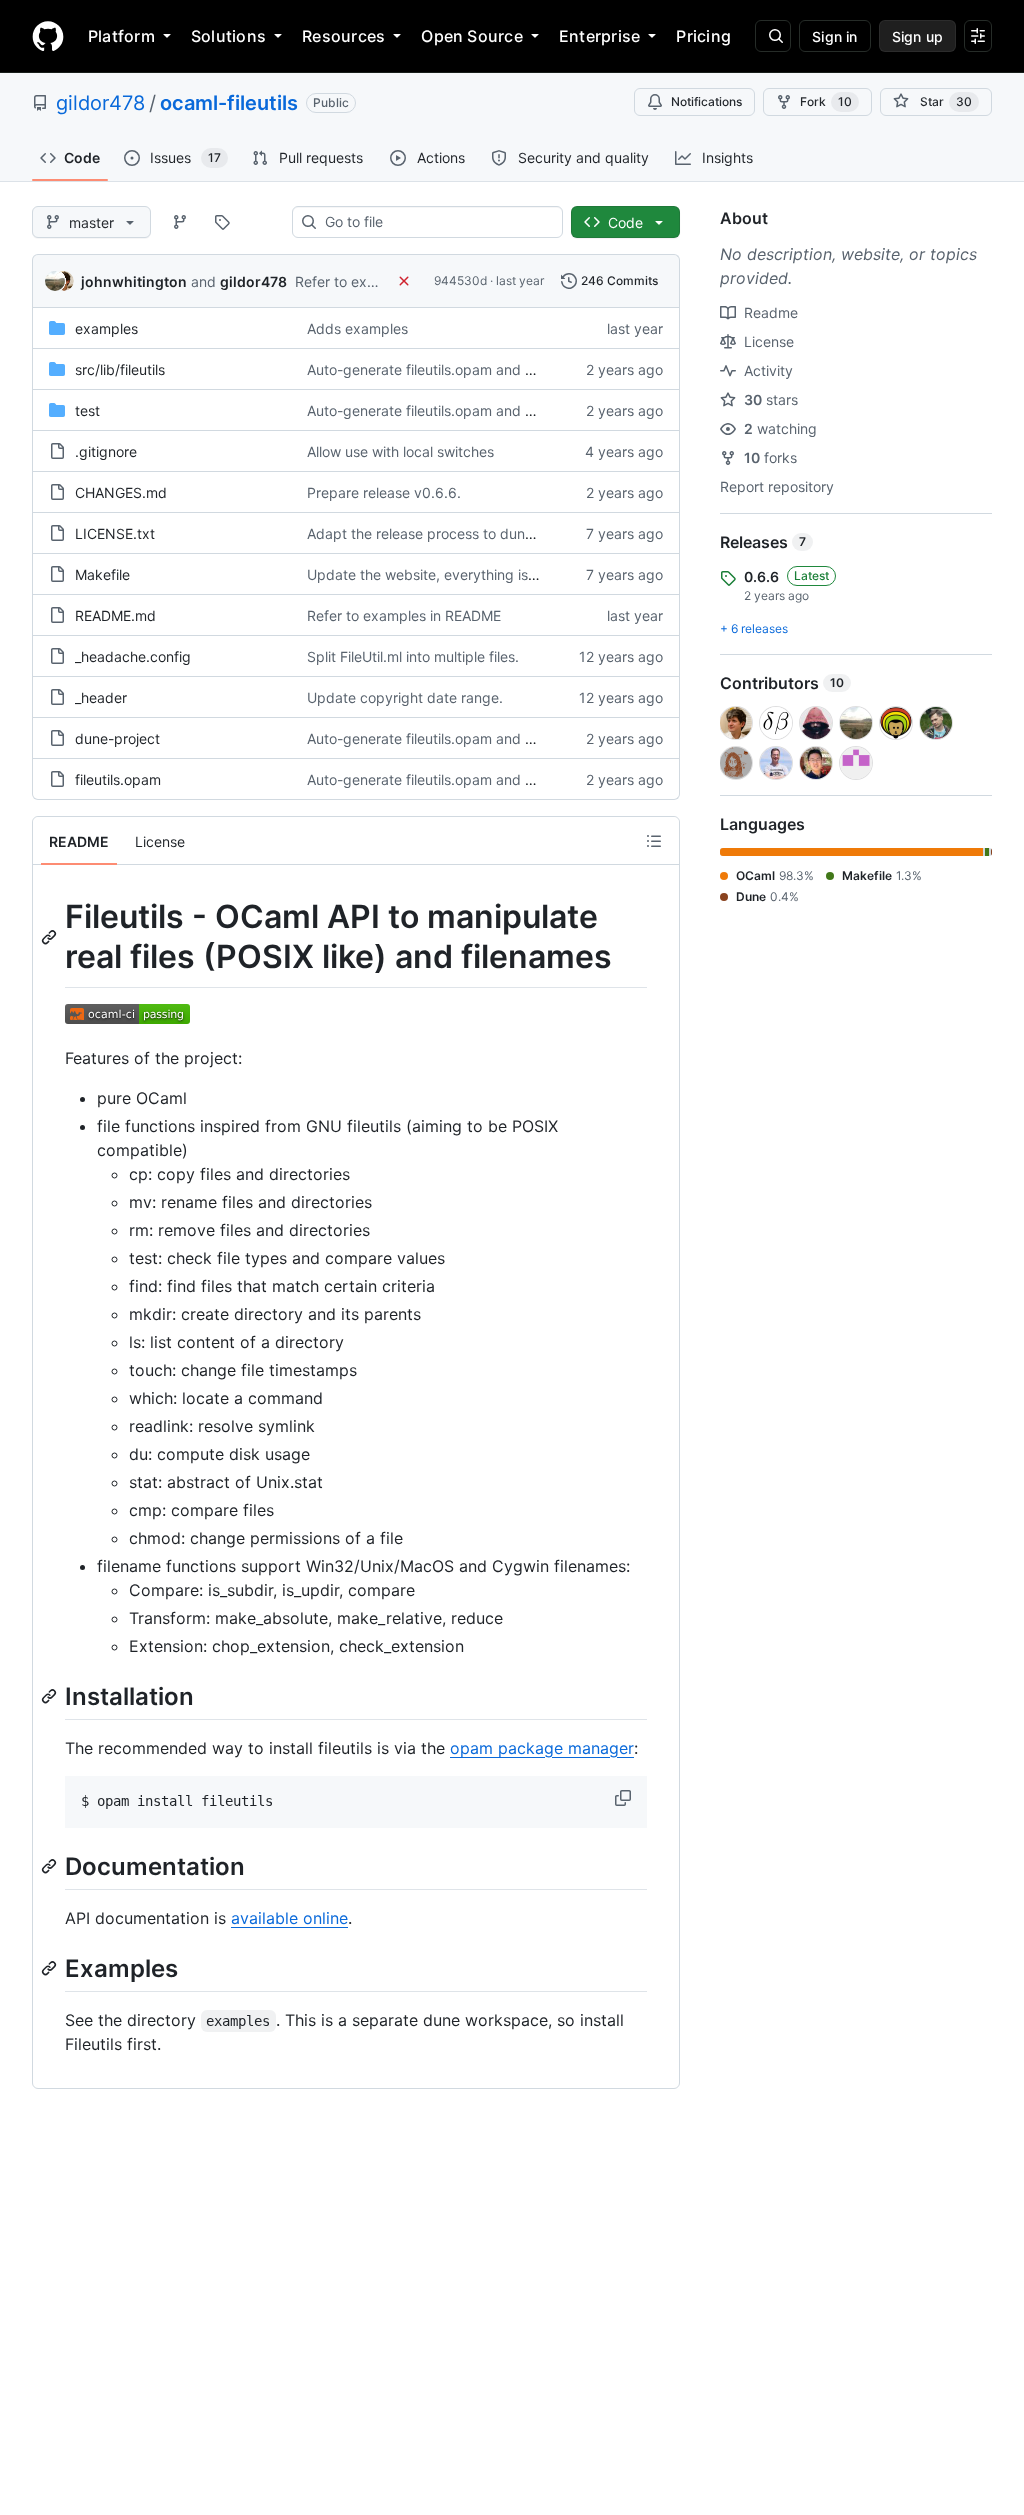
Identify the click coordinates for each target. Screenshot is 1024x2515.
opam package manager (542, 1748)
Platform (121, 36)
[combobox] (435, 222)
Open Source (472, 36)
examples (106, 328)
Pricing (703, 36)
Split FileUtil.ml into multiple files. (413, 656)
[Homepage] (48, 36)
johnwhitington (134, 281)
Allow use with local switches (400, 451)
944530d (460, 280)
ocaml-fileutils (229, 103)
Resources (343, 36)
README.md (115, 615)
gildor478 (100, 103)
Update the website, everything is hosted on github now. (492, 574)
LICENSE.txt (115, 533)
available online (289, 1918)
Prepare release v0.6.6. (384, 492)
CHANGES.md (121, 492)
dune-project (117, 738)
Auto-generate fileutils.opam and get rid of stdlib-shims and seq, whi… (537, 369)
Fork (826, 101)
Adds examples (357, 328)
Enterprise (599, 36)
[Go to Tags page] (222, 222)
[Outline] (654, 841)
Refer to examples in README (404, 615)
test (87, 410)
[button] (625, 1798)
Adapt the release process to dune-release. (448, 533)
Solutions (228, 36)
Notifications (706, 101)
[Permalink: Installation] (51, 1696)
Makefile (102, 574)
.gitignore (106, 451)
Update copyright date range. (405, 697)
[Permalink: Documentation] (51, 1866)
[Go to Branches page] (180, 222)
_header (101, 697)
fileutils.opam (118, 779)
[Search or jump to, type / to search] (773, 36)
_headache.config (133, 656)
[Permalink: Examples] (51, 1968)
